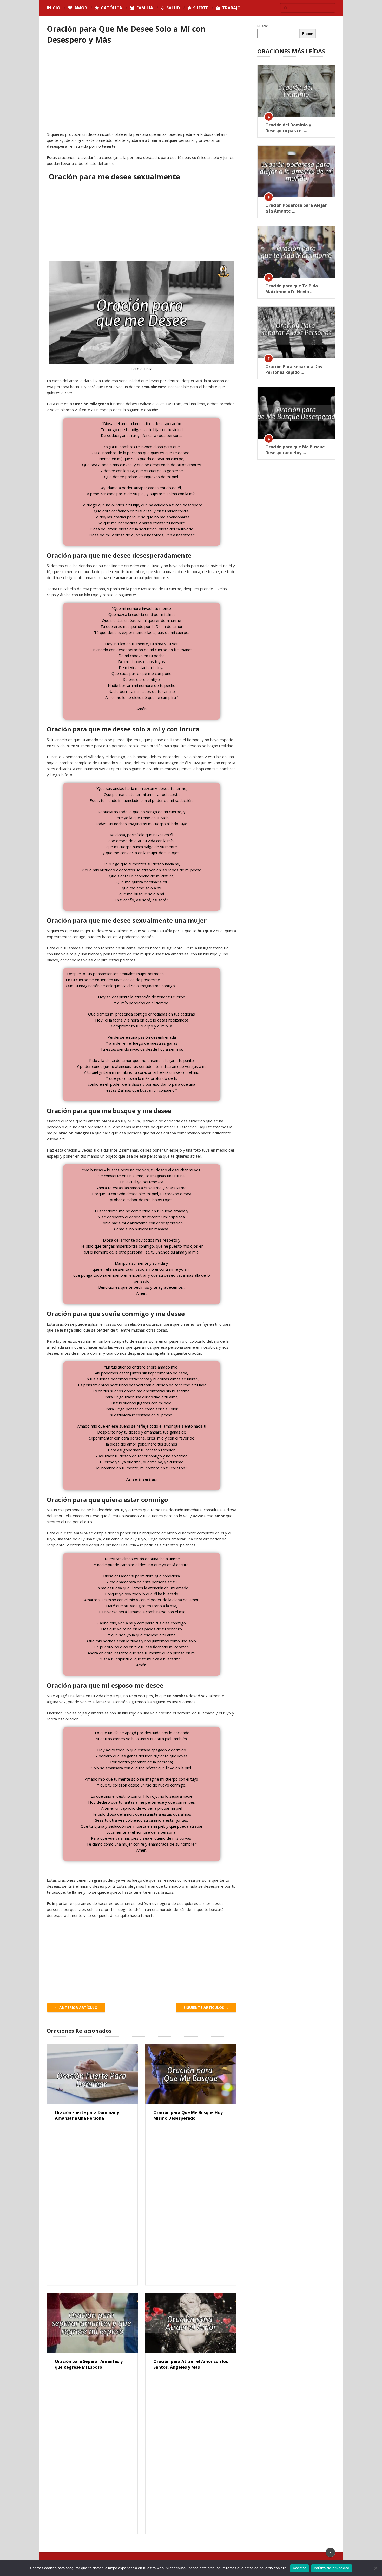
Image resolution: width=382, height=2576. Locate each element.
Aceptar (299, 2568)
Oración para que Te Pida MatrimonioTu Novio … (292, 289)
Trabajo (231, 8)
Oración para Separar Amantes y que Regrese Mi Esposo (89, 2364)
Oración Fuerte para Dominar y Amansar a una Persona (87, 2115)
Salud (173, 8)
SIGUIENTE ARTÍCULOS (204, 2008)
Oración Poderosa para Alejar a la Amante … (296, 208)
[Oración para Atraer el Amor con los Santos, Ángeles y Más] (191, 2323)
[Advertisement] (142, 93)
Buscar (263, 26)
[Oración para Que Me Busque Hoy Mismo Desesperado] (191, 2074)
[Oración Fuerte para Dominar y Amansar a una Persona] (92, 2074)
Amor (80, 8)
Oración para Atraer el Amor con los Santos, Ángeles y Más (191, 2364)
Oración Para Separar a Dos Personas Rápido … (294, 369)
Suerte (200, 8)
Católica (111, 8)
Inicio (54, 8)
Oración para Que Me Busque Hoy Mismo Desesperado (188, 2115)
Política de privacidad (332, 2568)
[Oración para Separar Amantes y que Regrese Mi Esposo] (92, 2323)
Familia (144, 8)
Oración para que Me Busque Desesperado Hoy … (295, 450)
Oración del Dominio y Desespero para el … (288, 128)
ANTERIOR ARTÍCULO (78, 2008)
